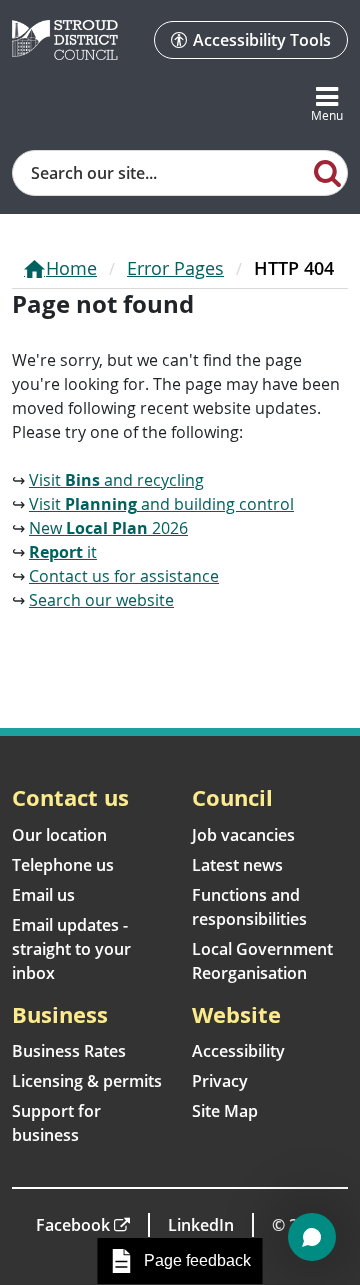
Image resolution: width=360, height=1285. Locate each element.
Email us (43, 895)
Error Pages (175, 268)
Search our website (101, 600)
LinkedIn (201, 1225)
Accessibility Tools (262, 40)
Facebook (73, 1225)
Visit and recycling (116, 480)
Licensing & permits (87, 1081)
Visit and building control (161, 504)
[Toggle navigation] (327, 105)
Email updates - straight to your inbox (71, 949)
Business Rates (69, 1051)
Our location (59, 835)
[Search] (328, 172)
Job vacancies (243, 835)
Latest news (237, 865)
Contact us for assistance (124, 576)
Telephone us (63, 865)
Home (71, 268)
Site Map (225, 1111)
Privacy (220, 1081)
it (63, 552)
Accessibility (238, 1051)
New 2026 (108, 528)
